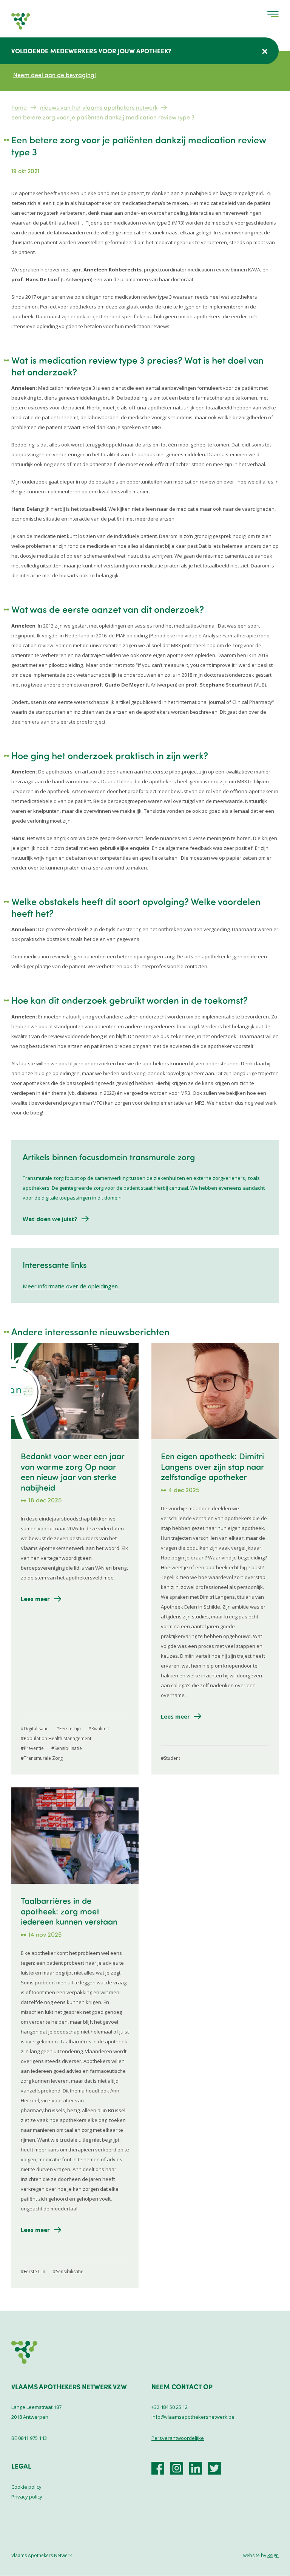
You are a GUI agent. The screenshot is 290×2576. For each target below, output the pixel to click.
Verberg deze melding (265, 51)
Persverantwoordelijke (178, 2438)
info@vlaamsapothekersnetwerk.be (193, 2417)
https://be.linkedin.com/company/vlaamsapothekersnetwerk (196, 2468)
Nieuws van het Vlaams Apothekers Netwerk (99, 107)
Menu (273, 14)
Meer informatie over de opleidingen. (71, 1286)
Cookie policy (26, 2487)
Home (19, 107)
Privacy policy (27, 2497)
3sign (273, 2555)
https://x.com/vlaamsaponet (214, 2468)
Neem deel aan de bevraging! (55, 75)
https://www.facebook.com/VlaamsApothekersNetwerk (158, 2468)
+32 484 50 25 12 (170, 2407)
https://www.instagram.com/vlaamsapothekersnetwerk (177, 2468)
